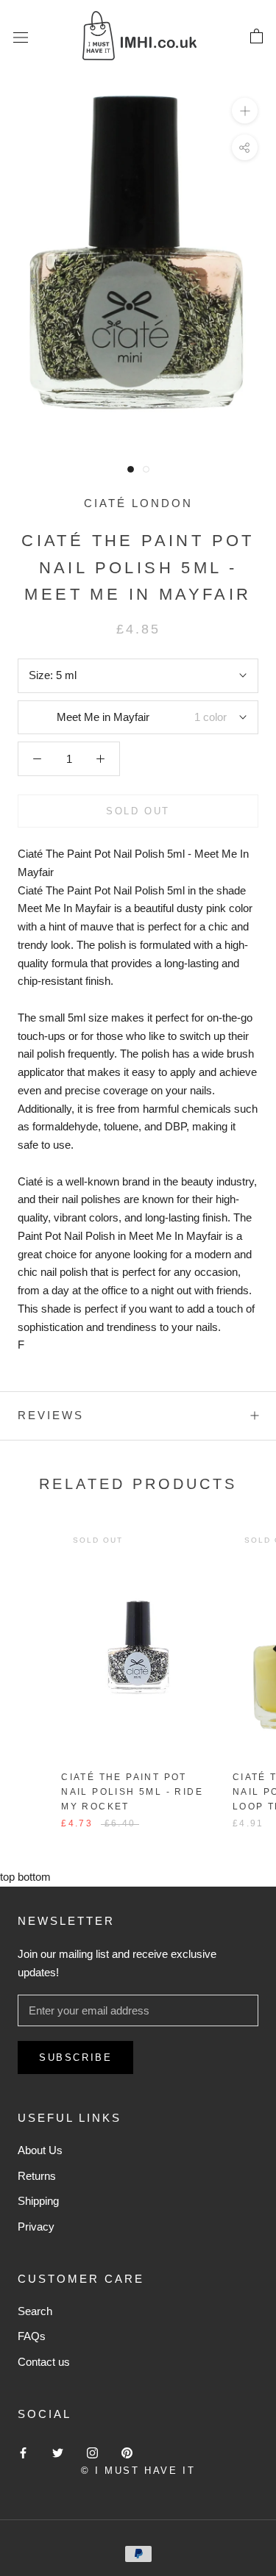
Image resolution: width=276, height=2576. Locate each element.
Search (35, 2311)
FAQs (32, 2336)
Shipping (38, 2201)
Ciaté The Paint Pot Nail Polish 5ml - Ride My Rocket (132, 1792)
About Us (40, 2150)
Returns (37, 2176)
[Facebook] (23, 2452)
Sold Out (138, 811)
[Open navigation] (21, 37)
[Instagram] (92, 2452)
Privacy (36, 2227)
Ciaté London (138, 503)
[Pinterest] (127, 2452)
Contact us (44, 2362)
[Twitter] (58, 2452)
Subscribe (75, 2057)
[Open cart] (256, 37)
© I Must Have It (138, 2471)
